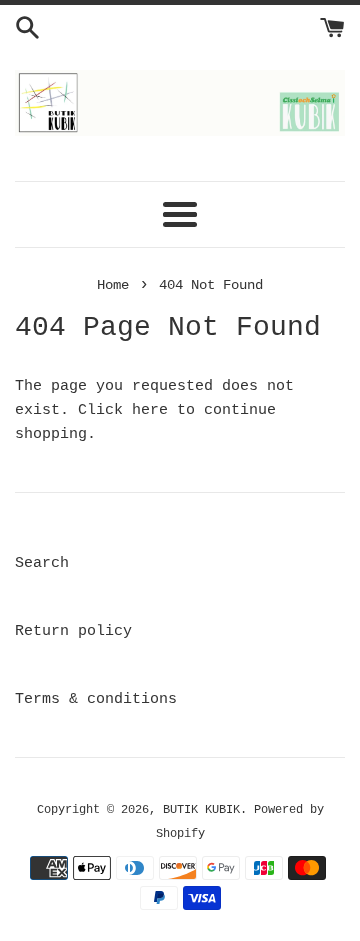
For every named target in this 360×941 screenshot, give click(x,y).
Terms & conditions (96, 699)
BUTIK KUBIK (201, 810)
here (150, 410)
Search (42, 563)
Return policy (73, 631)
